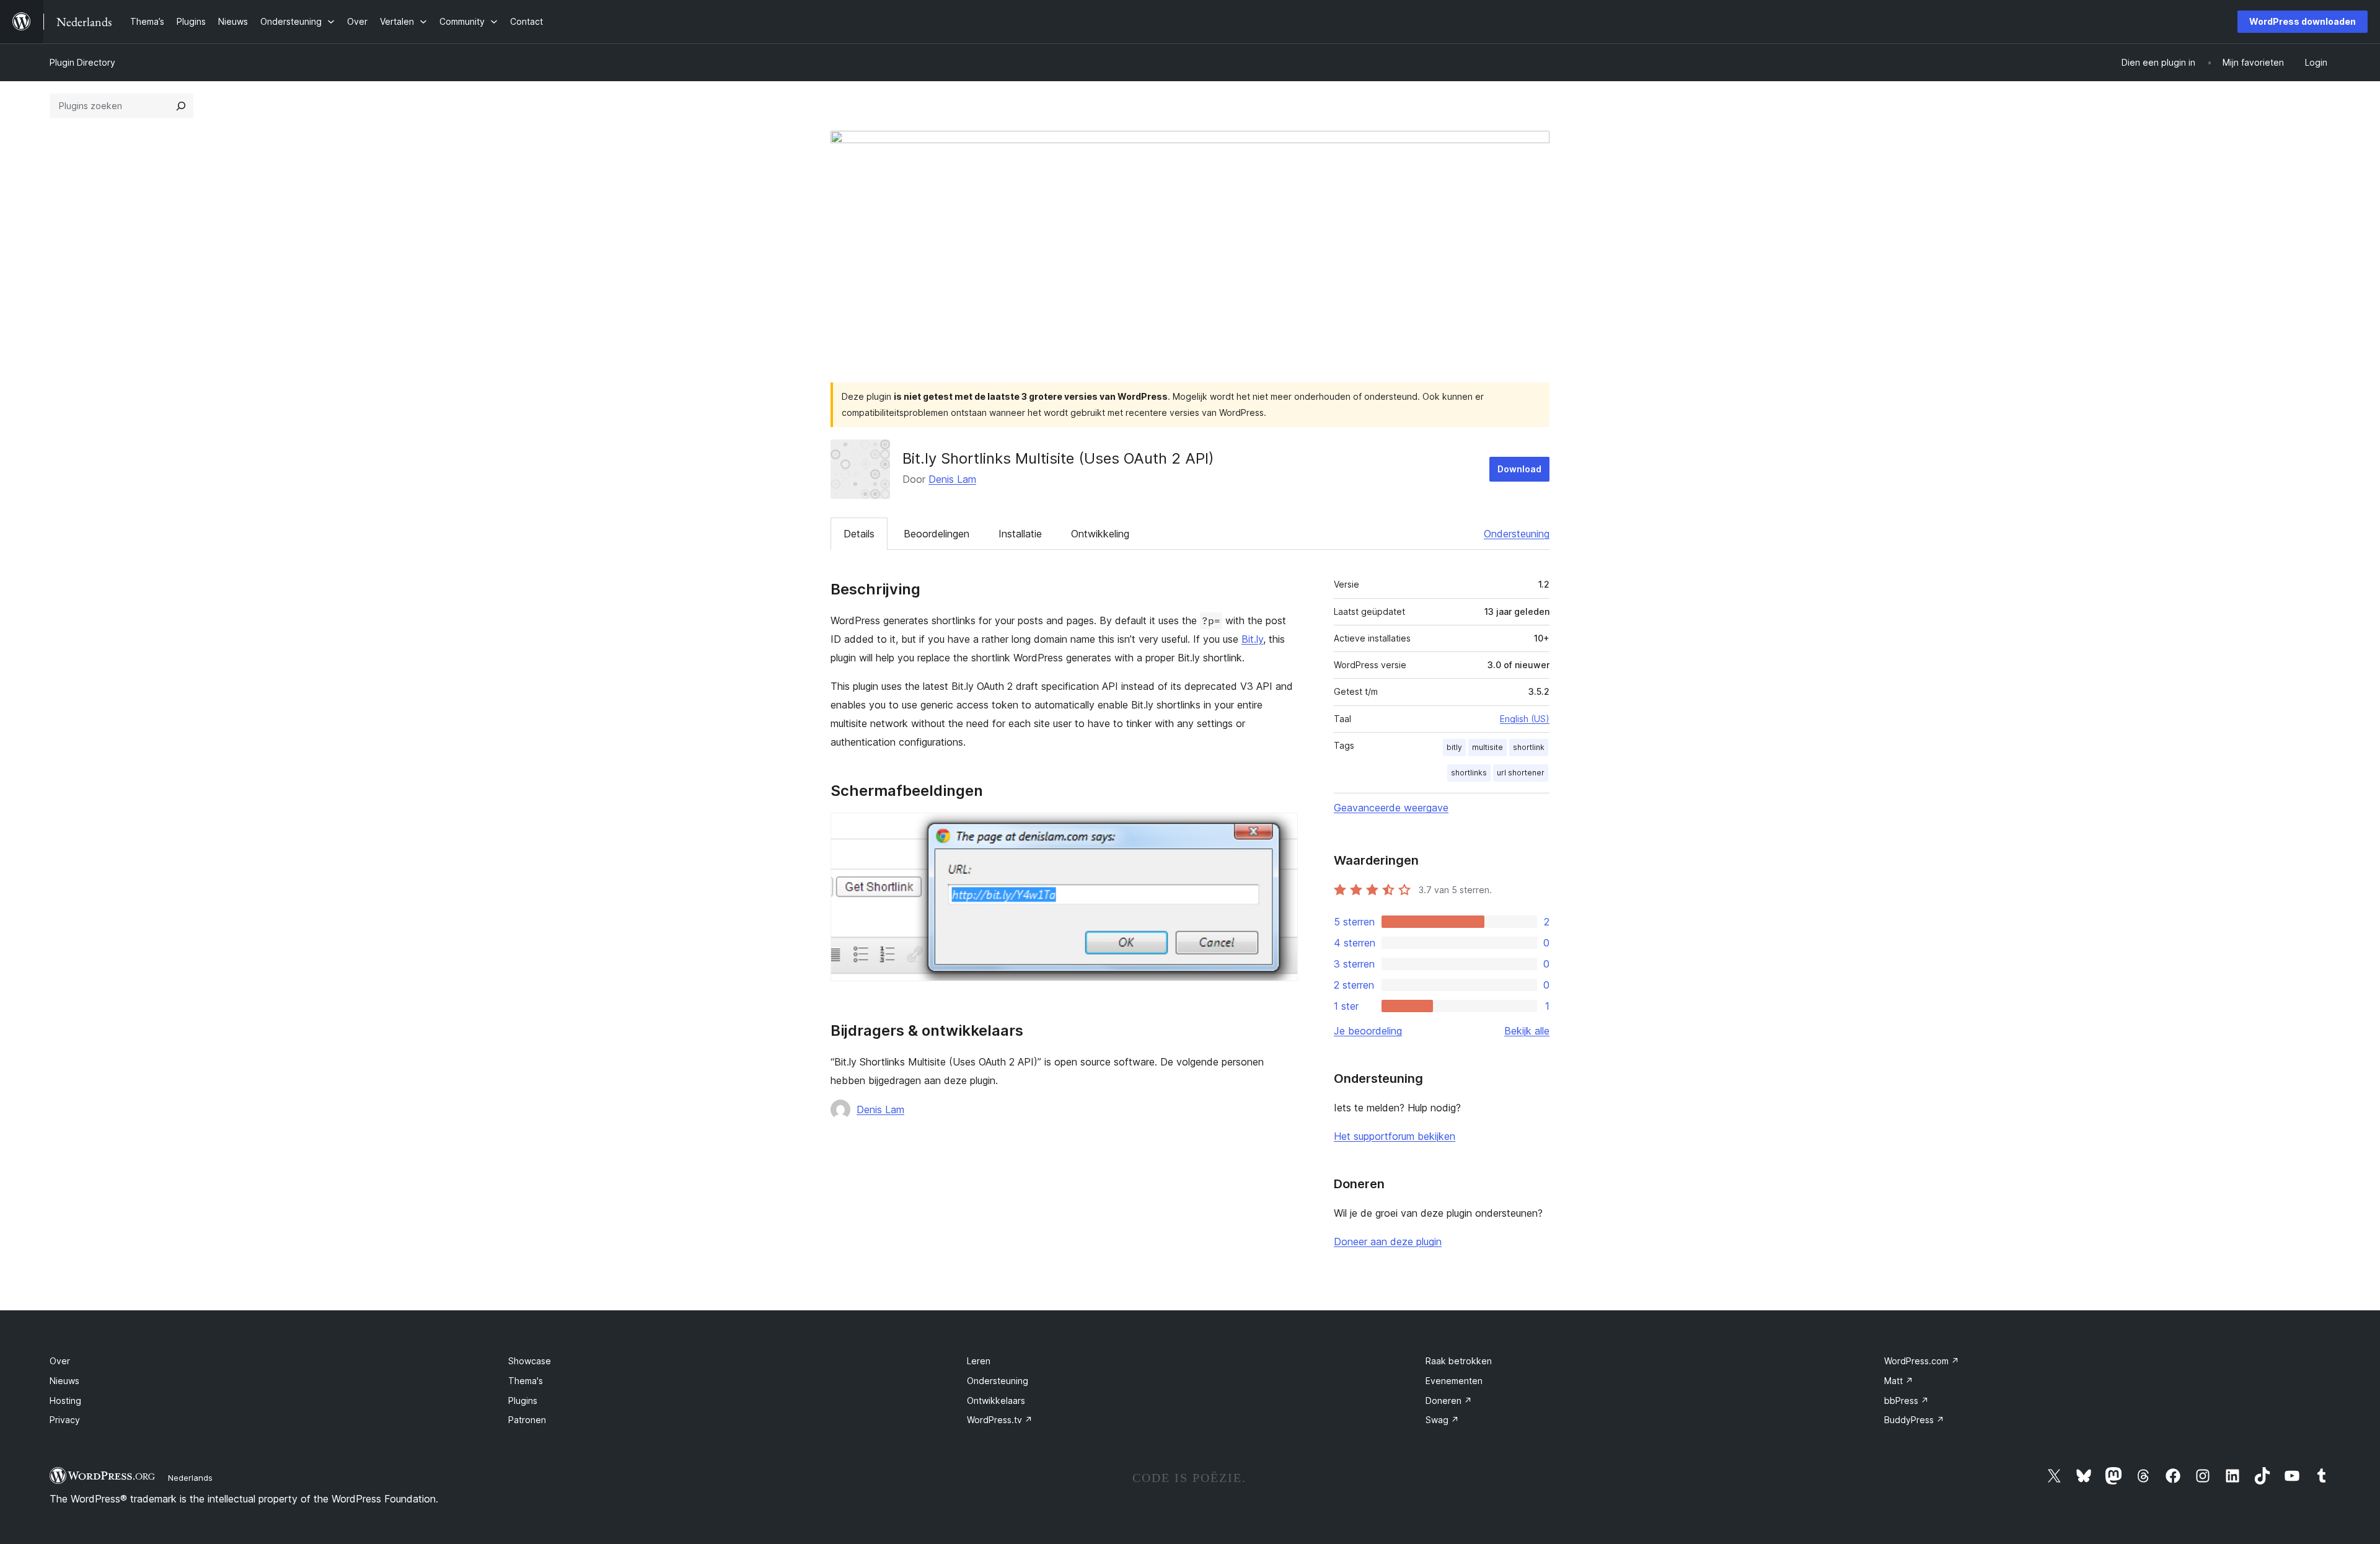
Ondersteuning (1517, 534)
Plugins (523, 1401)
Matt (1899, 1381)
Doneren (1449, 1401)
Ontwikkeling (1100, 534)
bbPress (1906, 1401)
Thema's (526, 1381)
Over (60, 1361)
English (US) (1525, 719)
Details (859, 534)
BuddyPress (1914, 1420)
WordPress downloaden (2303, 21)
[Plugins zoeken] (181, 106)
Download (1519, 469)
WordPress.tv (1000, 1420)
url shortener (1521, 773)
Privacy (65, 1420)
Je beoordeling (1368, 1031)
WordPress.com (1922, 1361)
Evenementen (1454, 1381)
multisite (1487, 747)
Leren (979, 1361)
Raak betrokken (1459, 1361)
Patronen (527, 1420)
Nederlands (190, 1478)
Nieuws (64, 1381)
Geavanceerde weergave (1391, 808)
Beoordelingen (937, 534)
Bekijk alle (1527, 1031)
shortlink (1529, 747)
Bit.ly (1252, 639)
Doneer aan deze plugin (1388, 1242)
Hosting (65, 1401)
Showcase (530, 1361)
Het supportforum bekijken (1395, 1136)
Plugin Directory (82, 62)
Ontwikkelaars (996, 1401)
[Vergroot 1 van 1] (1281, 829)
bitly (1454, 747)
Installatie (1020, 534)
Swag (1442, 1420)
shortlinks (1469, 773)
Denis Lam (952, 479)
